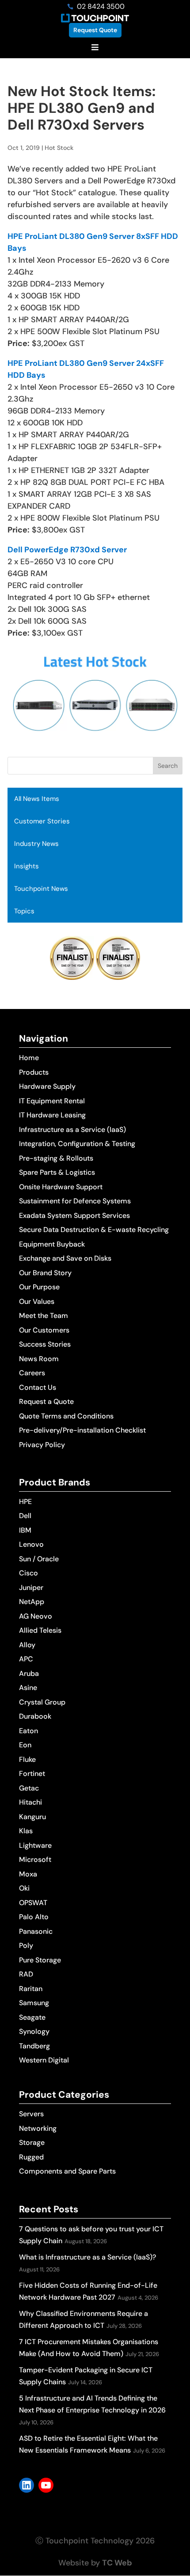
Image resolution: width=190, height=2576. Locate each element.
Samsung (34, 2003)
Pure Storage (40, 1960)
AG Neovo (36, 1616)
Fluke (27, 1759)
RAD (26, 1974)
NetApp (32, 1602)
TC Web (117, 2563)
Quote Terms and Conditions (66, 1416)
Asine (28, 1688)
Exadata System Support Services (74, 1215)
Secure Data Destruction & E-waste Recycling (94, 1230)
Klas (26, 1831)
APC (26, 1659)
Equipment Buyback (52, 1244)
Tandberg (34, 2046)
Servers (31, 2114)
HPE (25, 1502)
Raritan (31, 1989)
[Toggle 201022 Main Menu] (95, 48)
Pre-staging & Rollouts (56, 1158)
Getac (29, 1788)
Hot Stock (59, 148)
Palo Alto (34, 1917)
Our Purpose (39, 1287)
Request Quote (95, 30)
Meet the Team (44, 1316)
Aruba (29, 1673)
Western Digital (44, 2060)
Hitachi (30, 1802)
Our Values (37, 1301)
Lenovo (31, 1544)
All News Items (37, 799)
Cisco (28, 1573)
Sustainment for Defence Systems (75, 1201)
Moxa (28, 1874)
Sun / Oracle (39, 1559)
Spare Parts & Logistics (57, 1172)
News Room (39, 1359)
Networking (38, 2128)
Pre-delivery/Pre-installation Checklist (82, 1430)
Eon (25, 1745)
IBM (25, 1530)
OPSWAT (33, 1903)
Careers (32, 1373)
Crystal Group (42, 1702)
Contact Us (38, 1387)
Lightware (35, 1845)
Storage (32, 2142)
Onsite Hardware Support (61, 1187)
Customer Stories (42, 821)
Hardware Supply (47, 1086)
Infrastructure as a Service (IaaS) (72, 1130)
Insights (27, 866)
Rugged (31, 2157)
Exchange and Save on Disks (65, 1258)
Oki (24, 1888)
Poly (26, 1945)
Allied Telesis (40, 1630)
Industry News (36, 844)
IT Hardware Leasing (52, 1115)
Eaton (28, 1731)
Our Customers (44, 1330)
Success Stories (45, 1344)
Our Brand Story (45, 1273)
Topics (24, 911)
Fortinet (32, 1774)
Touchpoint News (41, 889)
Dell (25, 1516)
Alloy (27, 1645)
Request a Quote (46, 1402)
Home (29, 1058)
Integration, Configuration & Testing (77, 1144)
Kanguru (32, 1817)
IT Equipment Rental (52, 1101)
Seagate (32, 2017)
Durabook (35, 1716)
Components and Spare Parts (67, 2171)
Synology (34, 2031)
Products (34, 1072)
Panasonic (36, 1931)
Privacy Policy (42, 1445)
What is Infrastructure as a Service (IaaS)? (87, 2257)
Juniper (31, 1588)
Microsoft (35, 1859)
